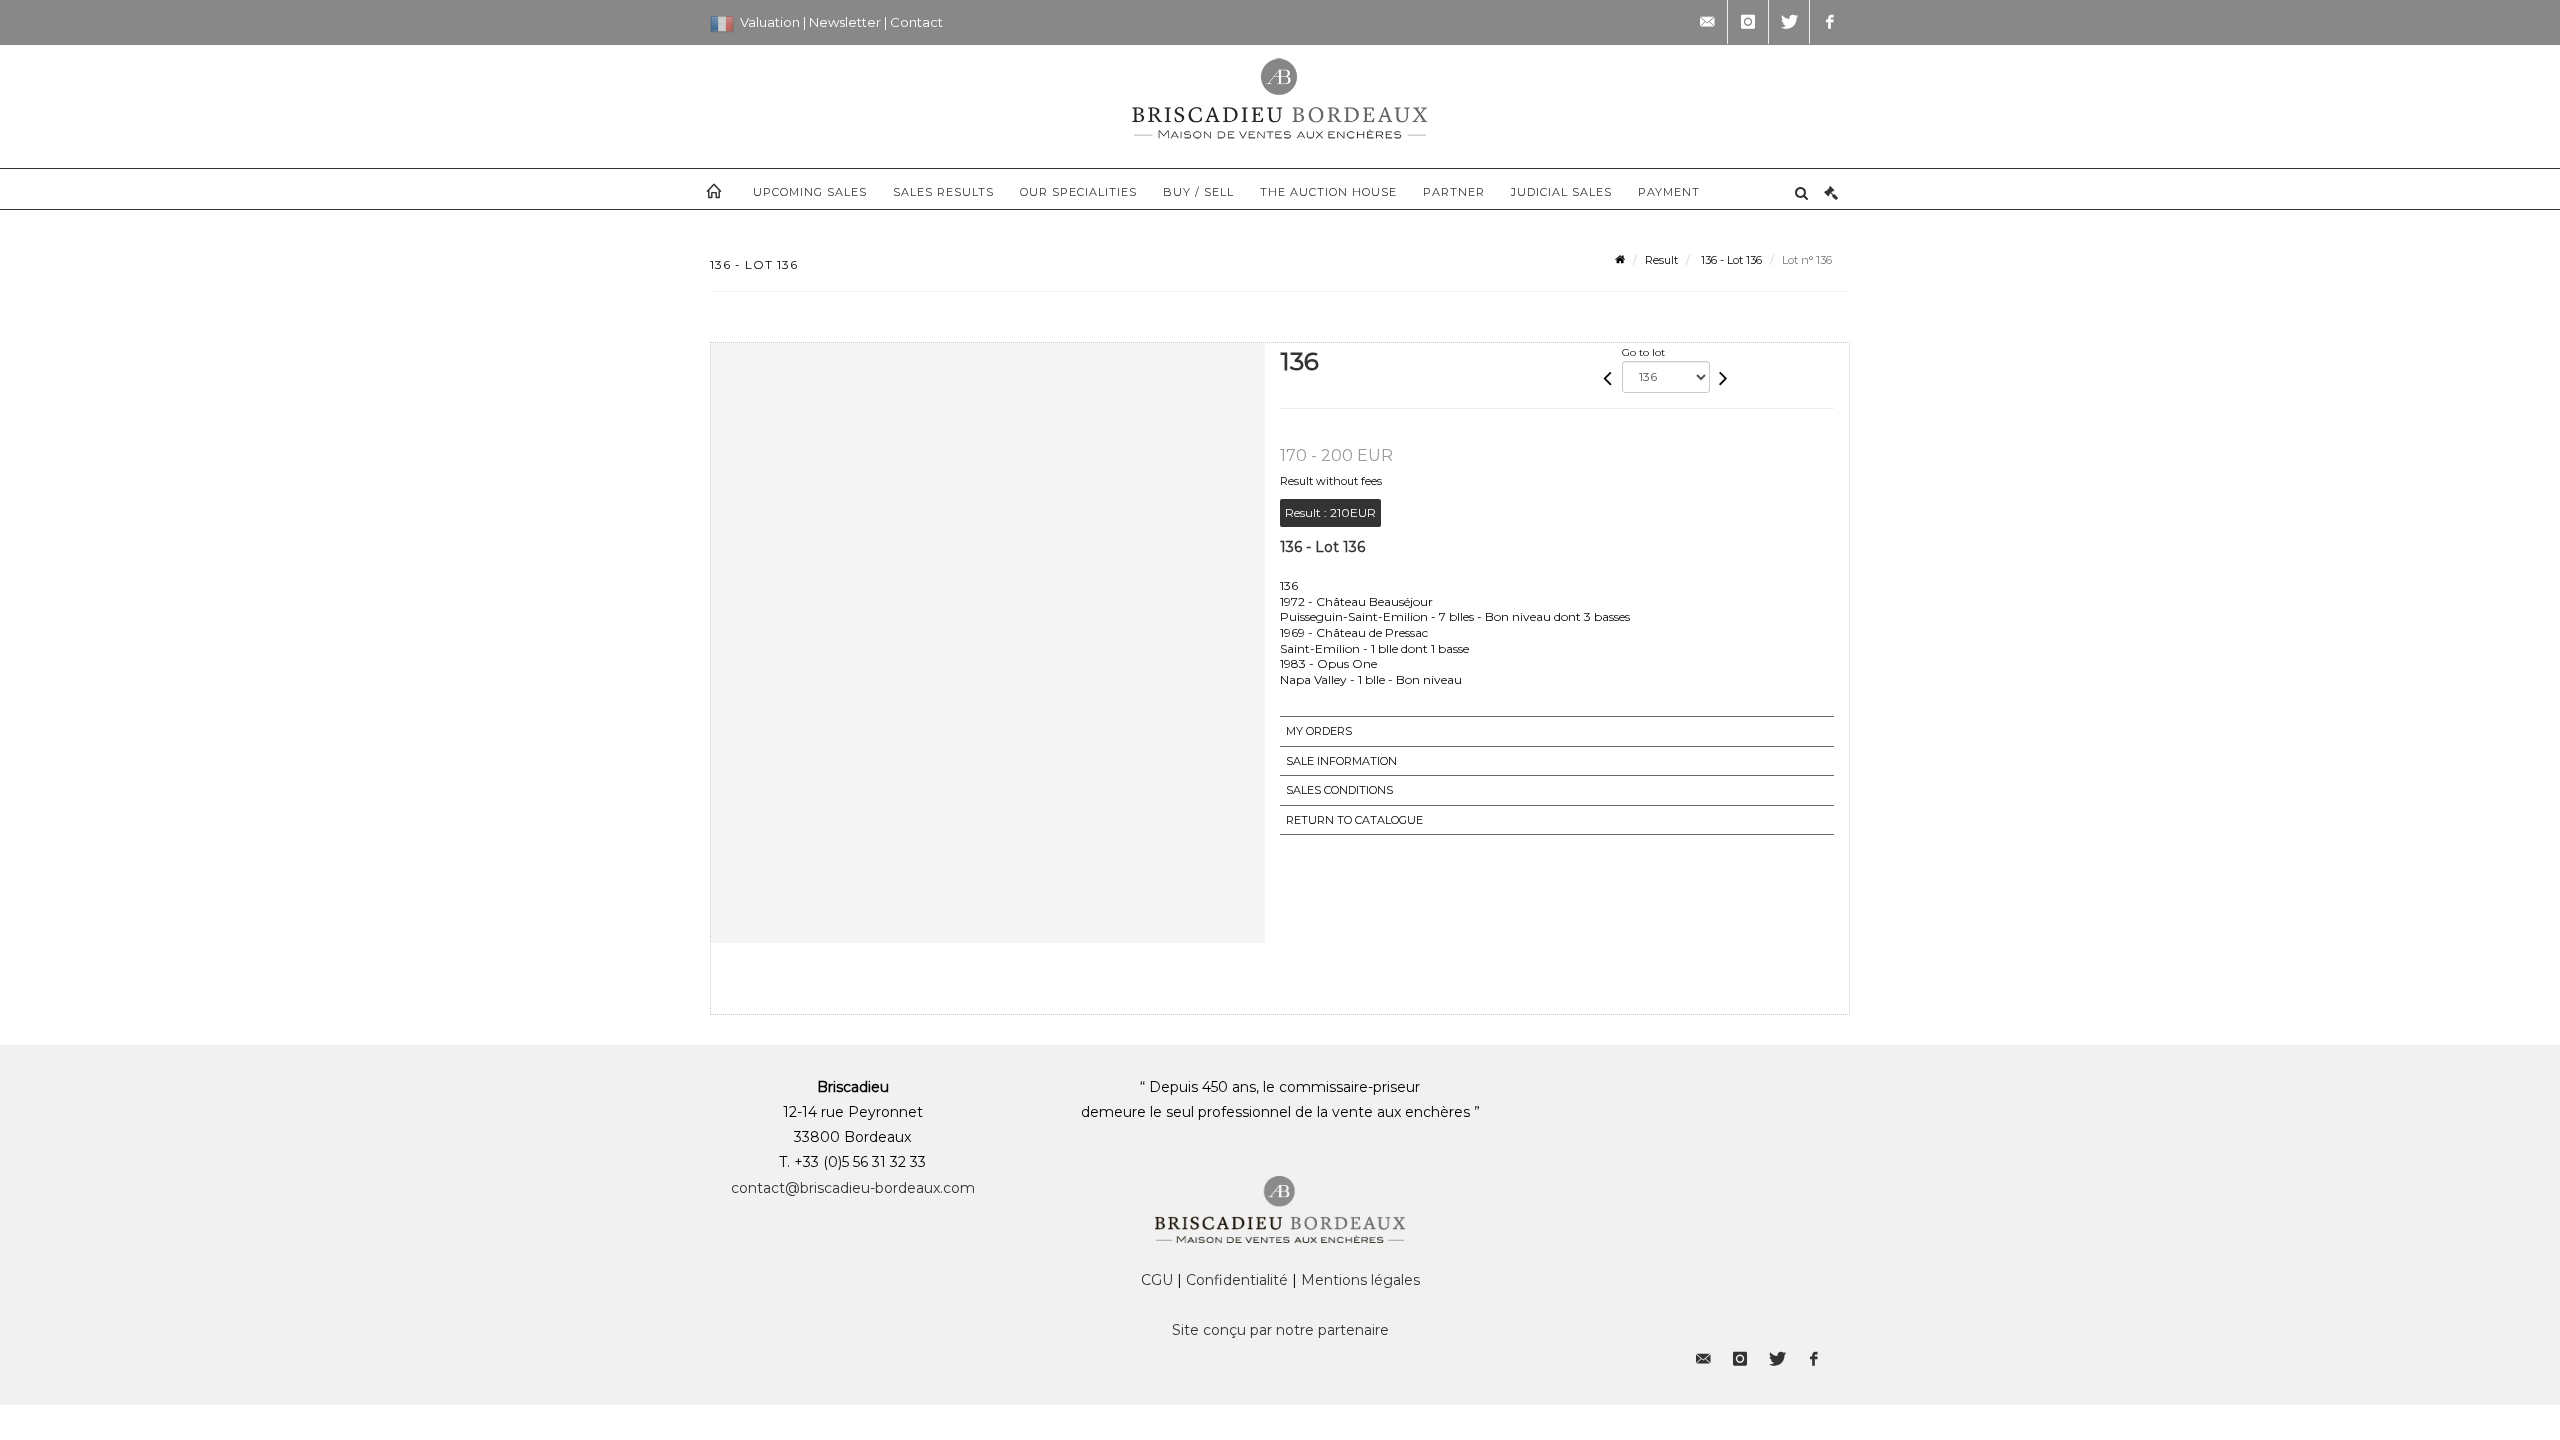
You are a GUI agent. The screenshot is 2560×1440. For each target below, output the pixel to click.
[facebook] (1830, 22)
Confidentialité (1237, 1280)
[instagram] (1748, 22)
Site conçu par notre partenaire (1280, 1330)
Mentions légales (1360, 1280)
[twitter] (1789, 22)
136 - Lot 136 (1730, 260)
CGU (1157, 1280)
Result (1661, 260)
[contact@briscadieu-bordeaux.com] (1707, 22)
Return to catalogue (1354, 820)
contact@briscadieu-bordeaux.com (853, 1188)
